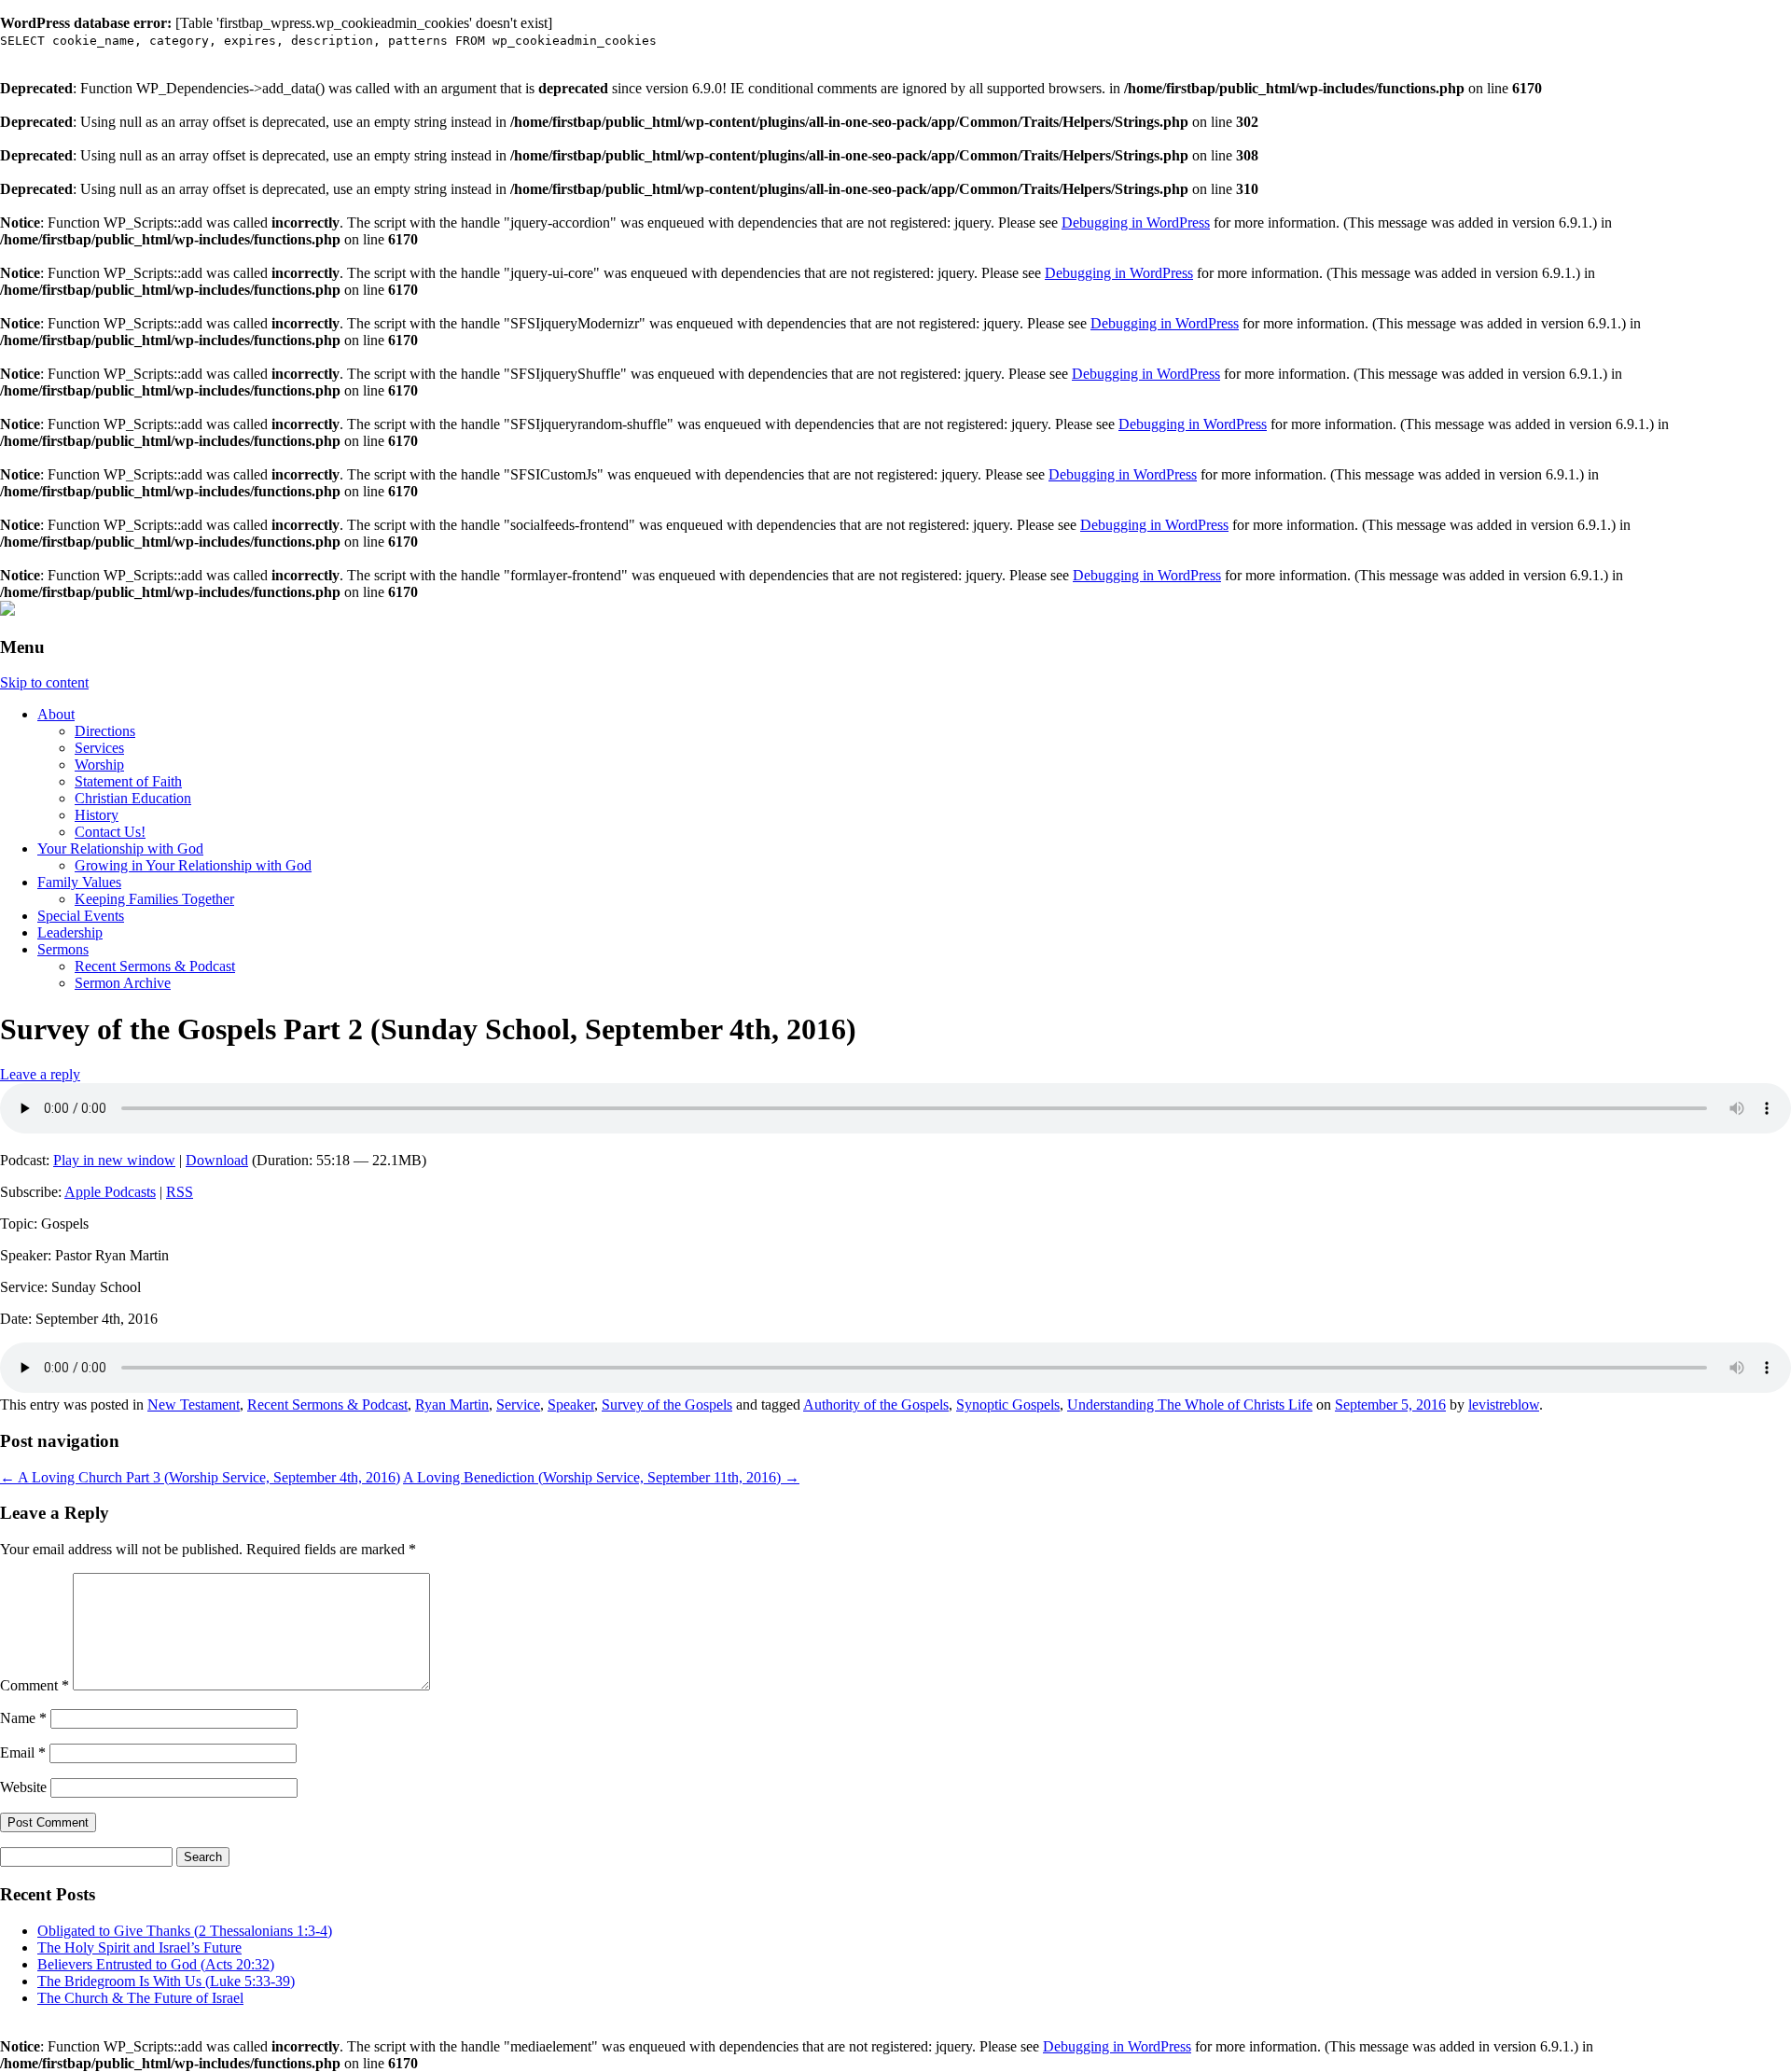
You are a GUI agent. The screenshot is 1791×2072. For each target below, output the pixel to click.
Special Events (81, 916)
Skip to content (44, 682)
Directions (105, 731)
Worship (99, 765)
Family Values (79, 882)
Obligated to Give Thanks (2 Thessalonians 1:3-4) (185, 1931)
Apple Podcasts (110, 1192)
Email (23, 1752)
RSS (180, 1192)
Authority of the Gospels (876, 1405)
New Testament (194, 1405)
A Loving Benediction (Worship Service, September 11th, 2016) (601, 1477)
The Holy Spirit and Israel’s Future (139, 1947)
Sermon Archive (123, 983)
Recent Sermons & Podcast (155, 966)
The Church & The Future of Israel (140, 1998)
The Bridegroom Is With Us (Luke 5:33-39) (166, 1981)
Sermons (63, 949)
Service (518, 1405)
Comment (35, 1685)
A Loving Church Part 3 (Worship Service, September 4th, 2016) (200, 1477)
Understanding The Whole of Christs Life (1190, 1405)
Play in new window (114, 1160)
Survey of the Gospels (667, 1405)
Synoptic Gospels (1008, 1405)
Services (99, 748)
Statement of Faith (128, 781)
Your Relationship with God (120, 848)
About (56, 714)
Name (23, 1718)
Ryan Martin (452, 1405)
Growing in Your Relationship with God (193, 865)
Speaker (571, 1405)
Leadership (70, 932)
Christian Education (133, 798)
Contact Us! (110, 832)
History (97, 815)
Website (23, 1787)
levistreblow (1504, 1405)
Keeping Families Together (154, 899)
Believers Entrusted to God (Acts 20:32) (156, 1964)
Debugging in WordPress (1136, 222)
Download (217, 1160)
